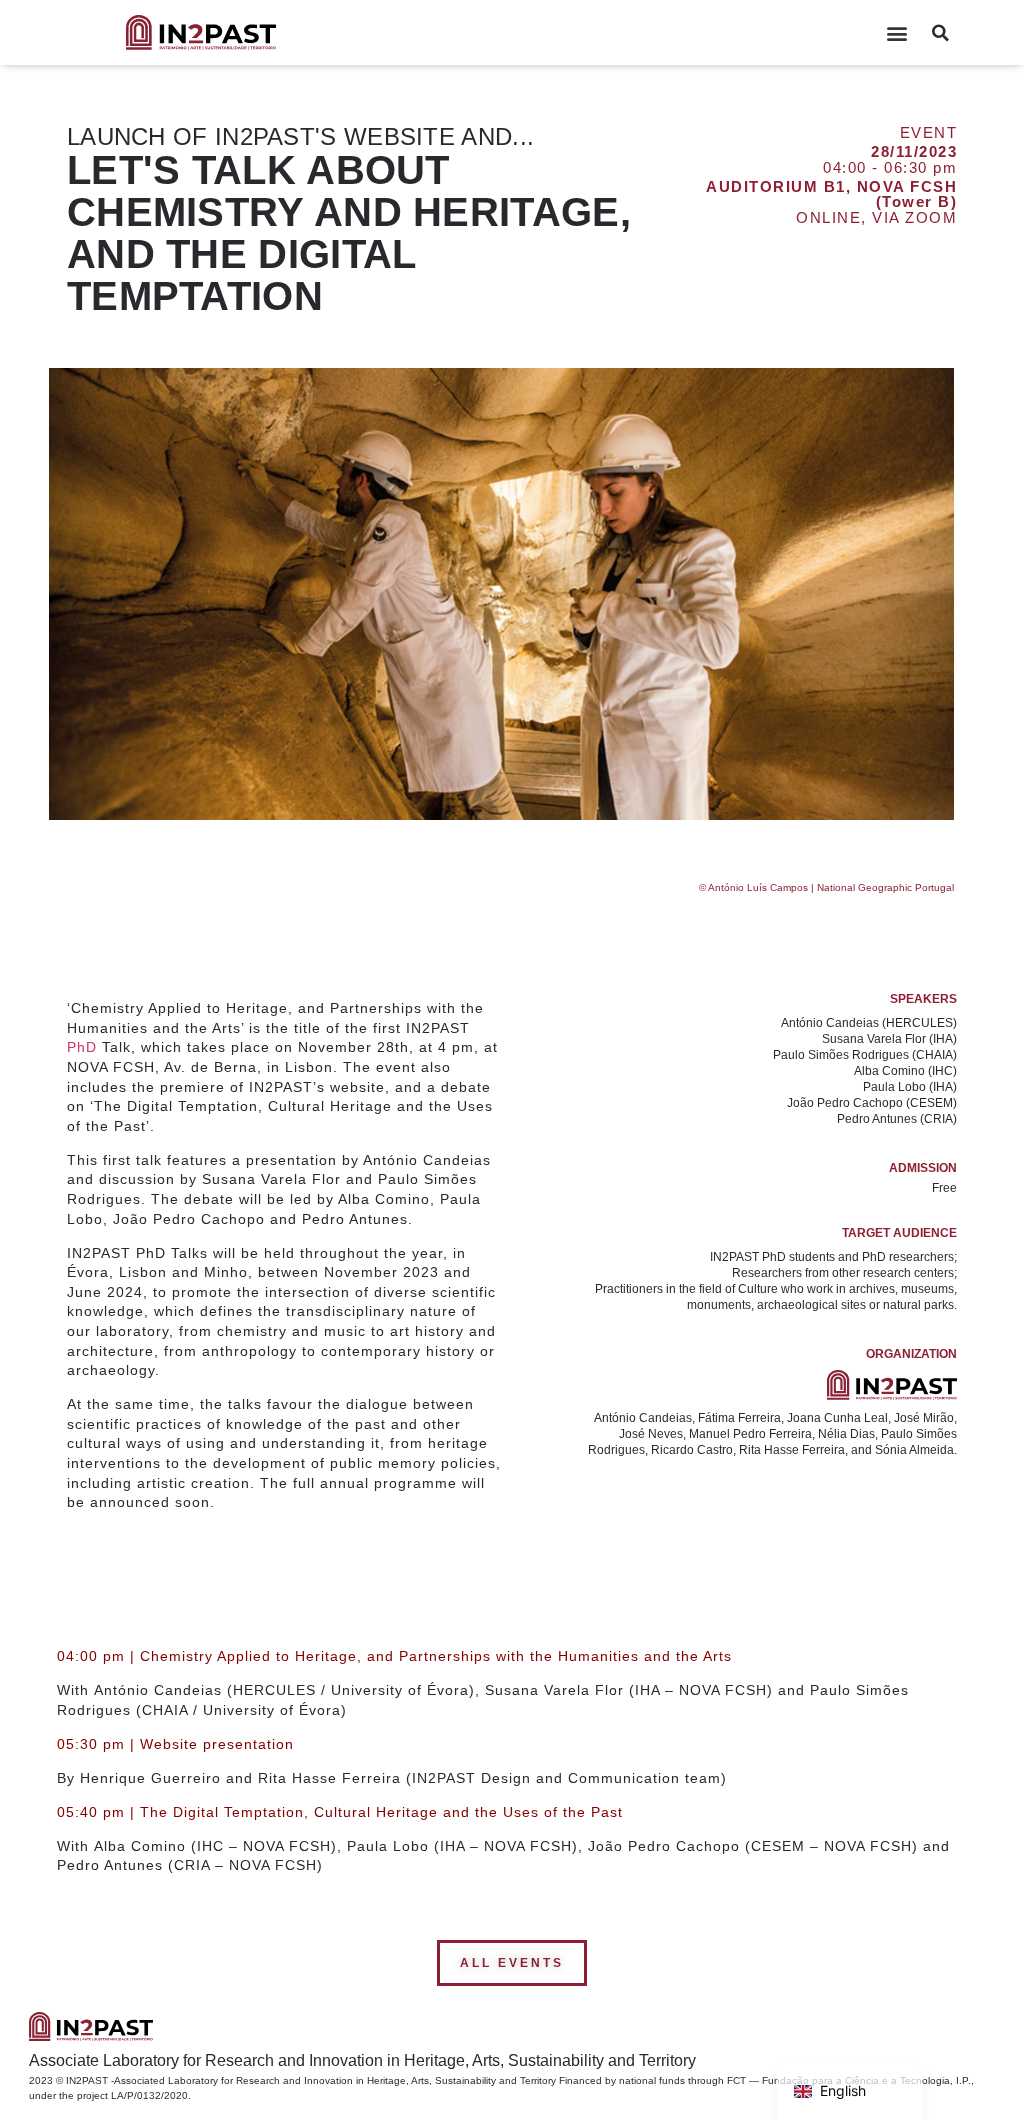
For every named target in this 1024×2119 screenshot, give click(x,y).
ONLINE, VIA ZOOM (876, 217)
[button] (896, 32)
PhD (82, 1047)
